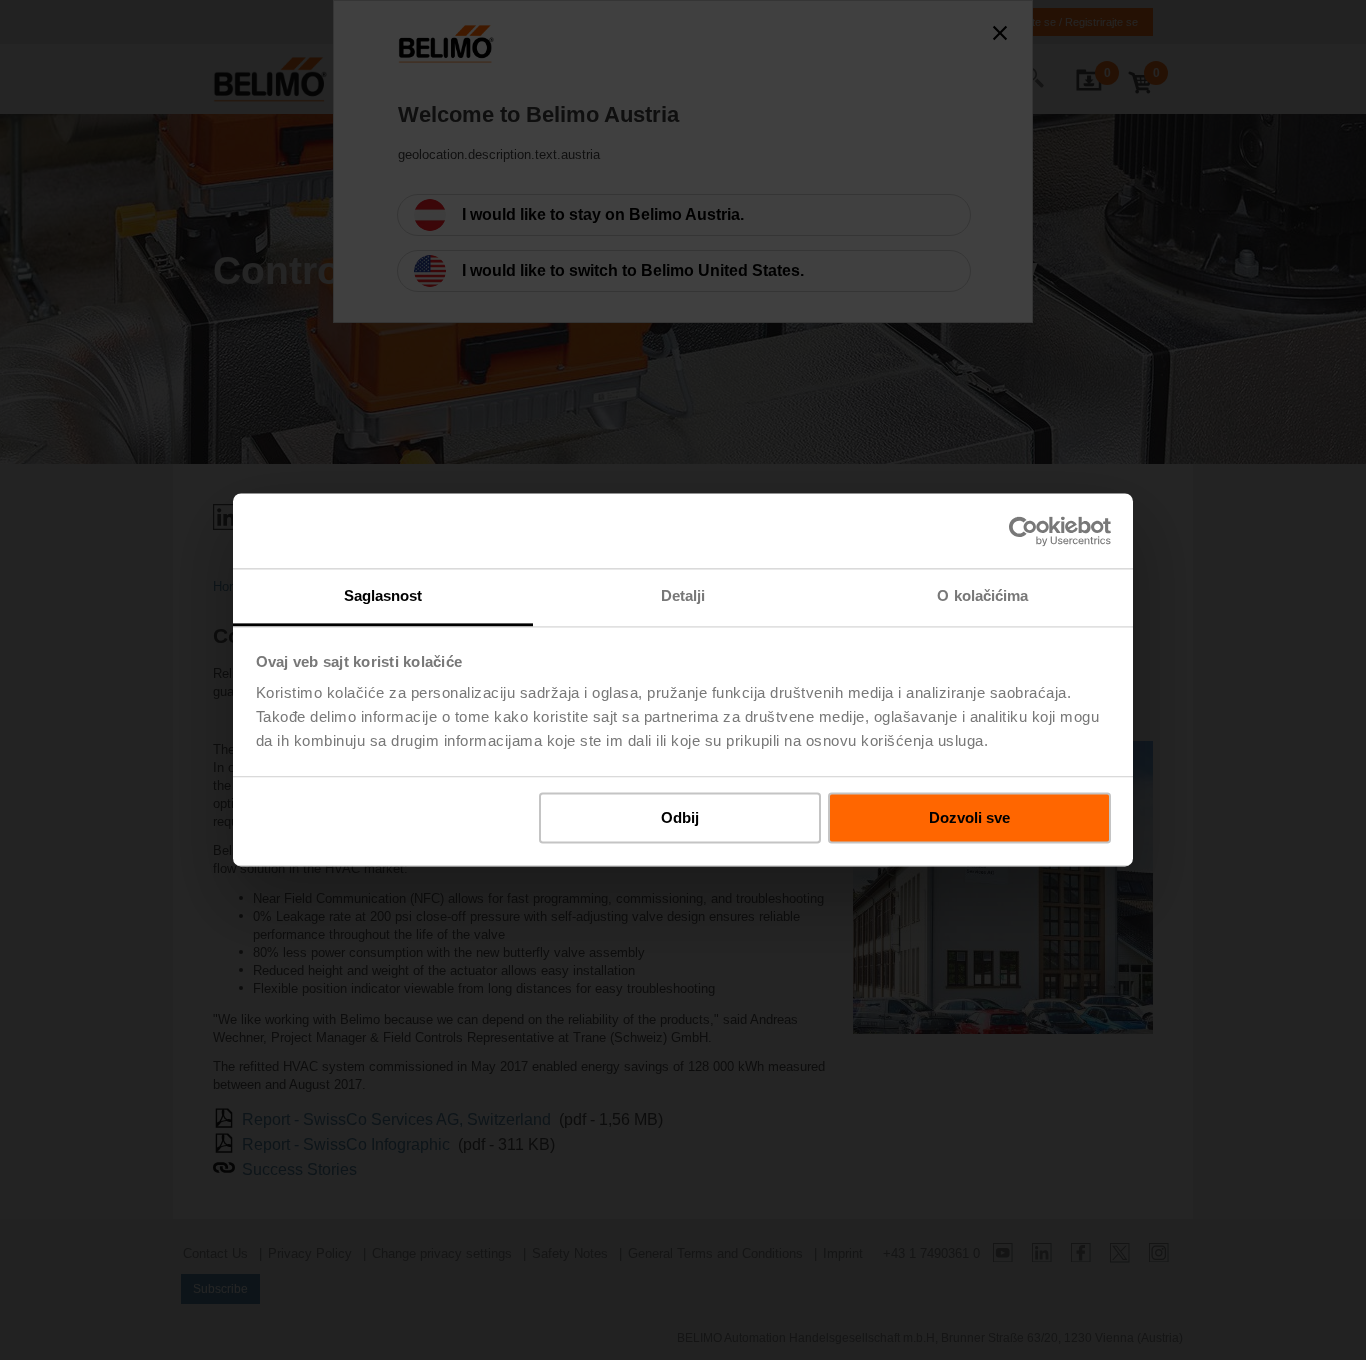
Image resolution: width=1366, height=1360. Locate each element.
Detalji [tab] (683, 595)
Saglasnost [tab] (383, 595)
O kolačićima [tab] (982, 595)
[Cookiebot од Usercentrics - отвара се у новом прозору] (1023, 531)
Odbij (680, 817)
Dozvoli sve (969, 817)
